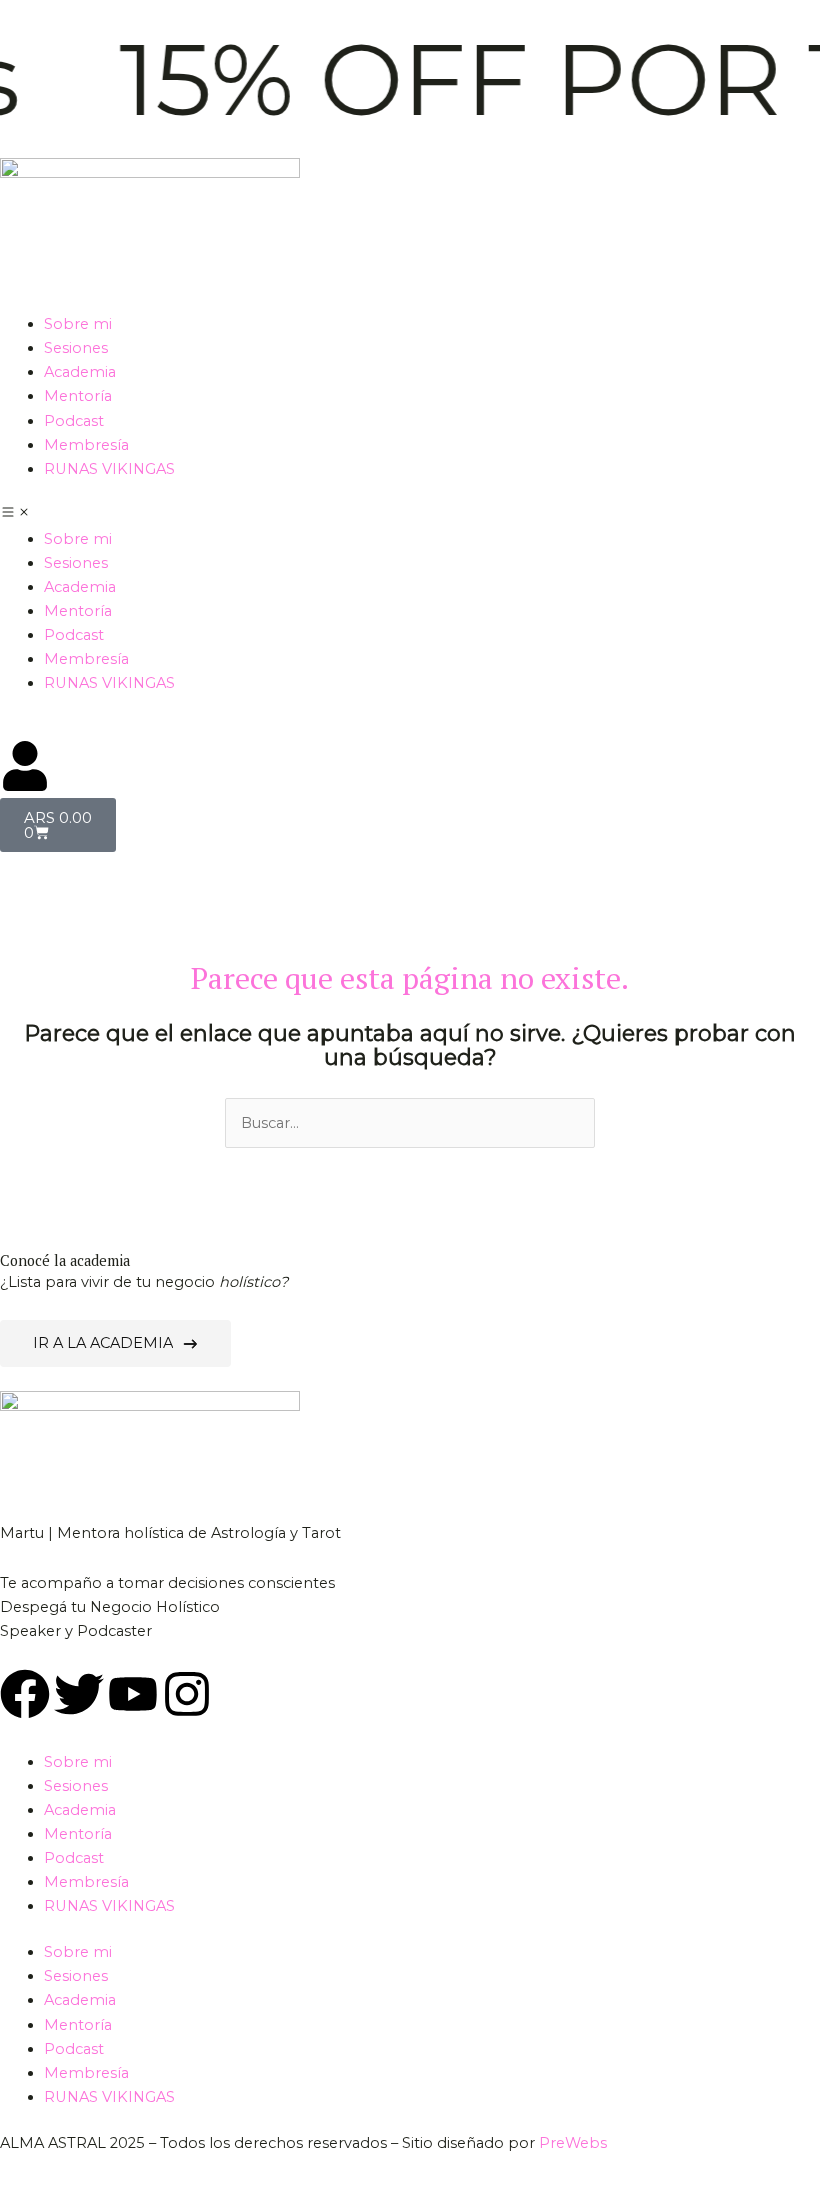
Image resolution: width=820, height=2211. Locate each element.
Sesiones (76, 348)
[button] (410, 515)
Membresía (86, 445)
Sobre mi (78, 324)
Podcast (74, 421)
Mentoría (78, 396)
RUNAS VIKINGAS (109, 469)
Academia (80, 372)
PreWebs (573, 2143)
